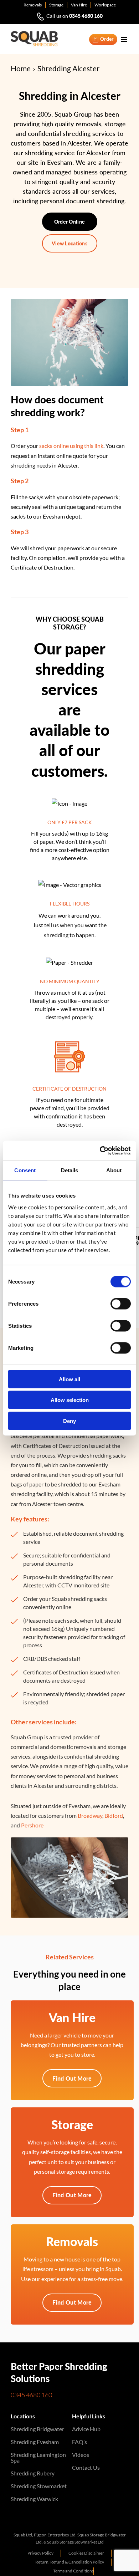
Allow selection (70, 1400)
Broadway (90, 1815)
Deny (69, 1421)
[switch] (121, 1304)
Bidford (114, 1815)
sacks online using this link (71, 446)
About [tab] (114, 1170)
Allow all (69, 1379)
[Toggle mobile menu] (125, 39)
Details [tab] (70, 1170)
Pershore (32, 1825)
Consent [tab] (25, 1170)
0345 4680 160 (86, 16)
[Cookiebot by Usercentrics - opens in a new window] (100, 1151)
